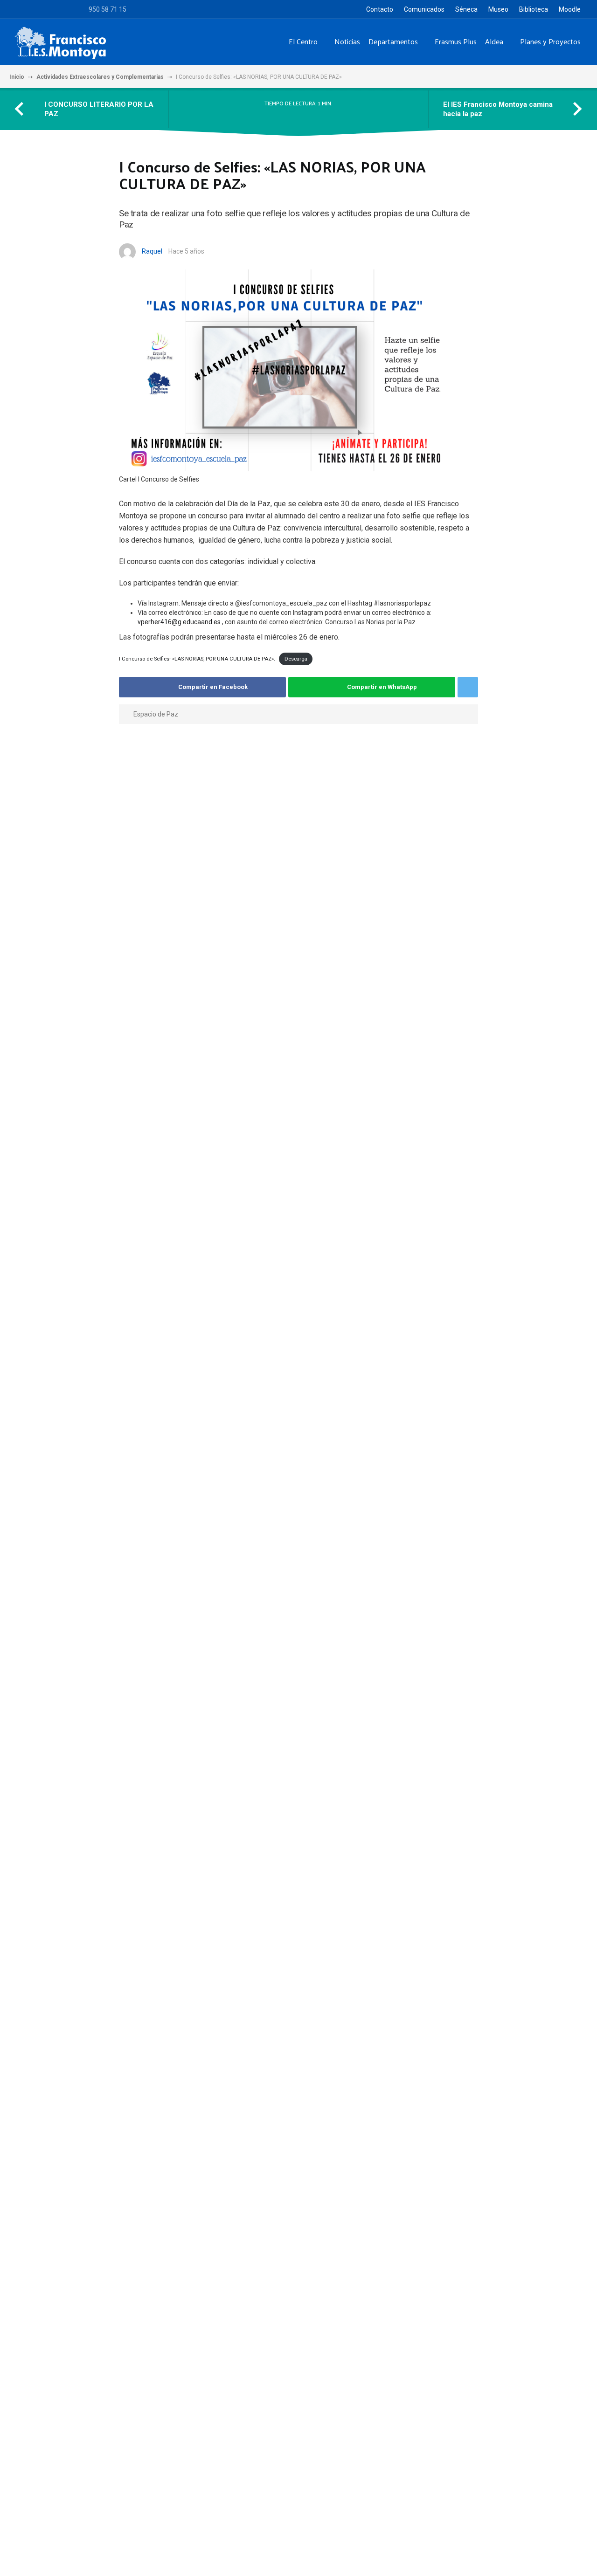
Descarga (296, 659)
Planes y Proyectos (550, 41)
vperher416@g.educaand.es (179, 622)
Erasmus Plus (456, 41)
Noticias (347, 41)
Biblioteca (534, 9)
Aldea (494, 41)
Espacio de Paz (156, 714)
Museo (498, 9)
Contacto (380, 9)
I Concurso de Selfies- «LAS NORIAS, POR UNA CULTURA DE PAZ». (197, 659)
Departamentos (393, 41)
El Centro (303, 41)
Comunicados (424, 9)
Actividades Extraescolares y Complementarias (100, 77)
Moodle (570, 9)
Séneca (466, 9)
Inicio (17, 77)
